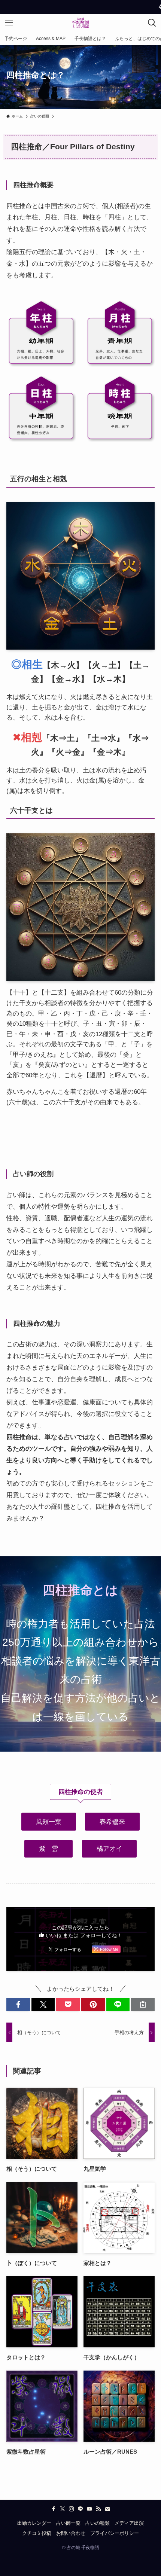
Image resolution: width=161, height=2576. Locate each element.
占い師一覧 (68, 2523)
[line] (80, 2509)
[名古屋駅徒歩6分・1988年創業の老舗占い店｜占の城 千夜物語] (80, 23)
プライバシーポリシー (115, 2533)
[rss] (98, 2509)
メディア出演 (129, 2523)
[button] (18, 2004)
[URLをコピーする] (143, 2004)
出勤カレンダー (34, 2523)
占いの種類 (98, 2523)
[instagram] (72, 2509)
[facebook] (54, 2509)
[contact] (107, 2509)
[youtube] (89, 2509)
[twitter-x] (63, 2509)
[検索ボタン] (152, 23)
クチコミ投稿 (37, 2533)
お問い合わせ (71, 2533)
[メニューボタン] (9, 23)
